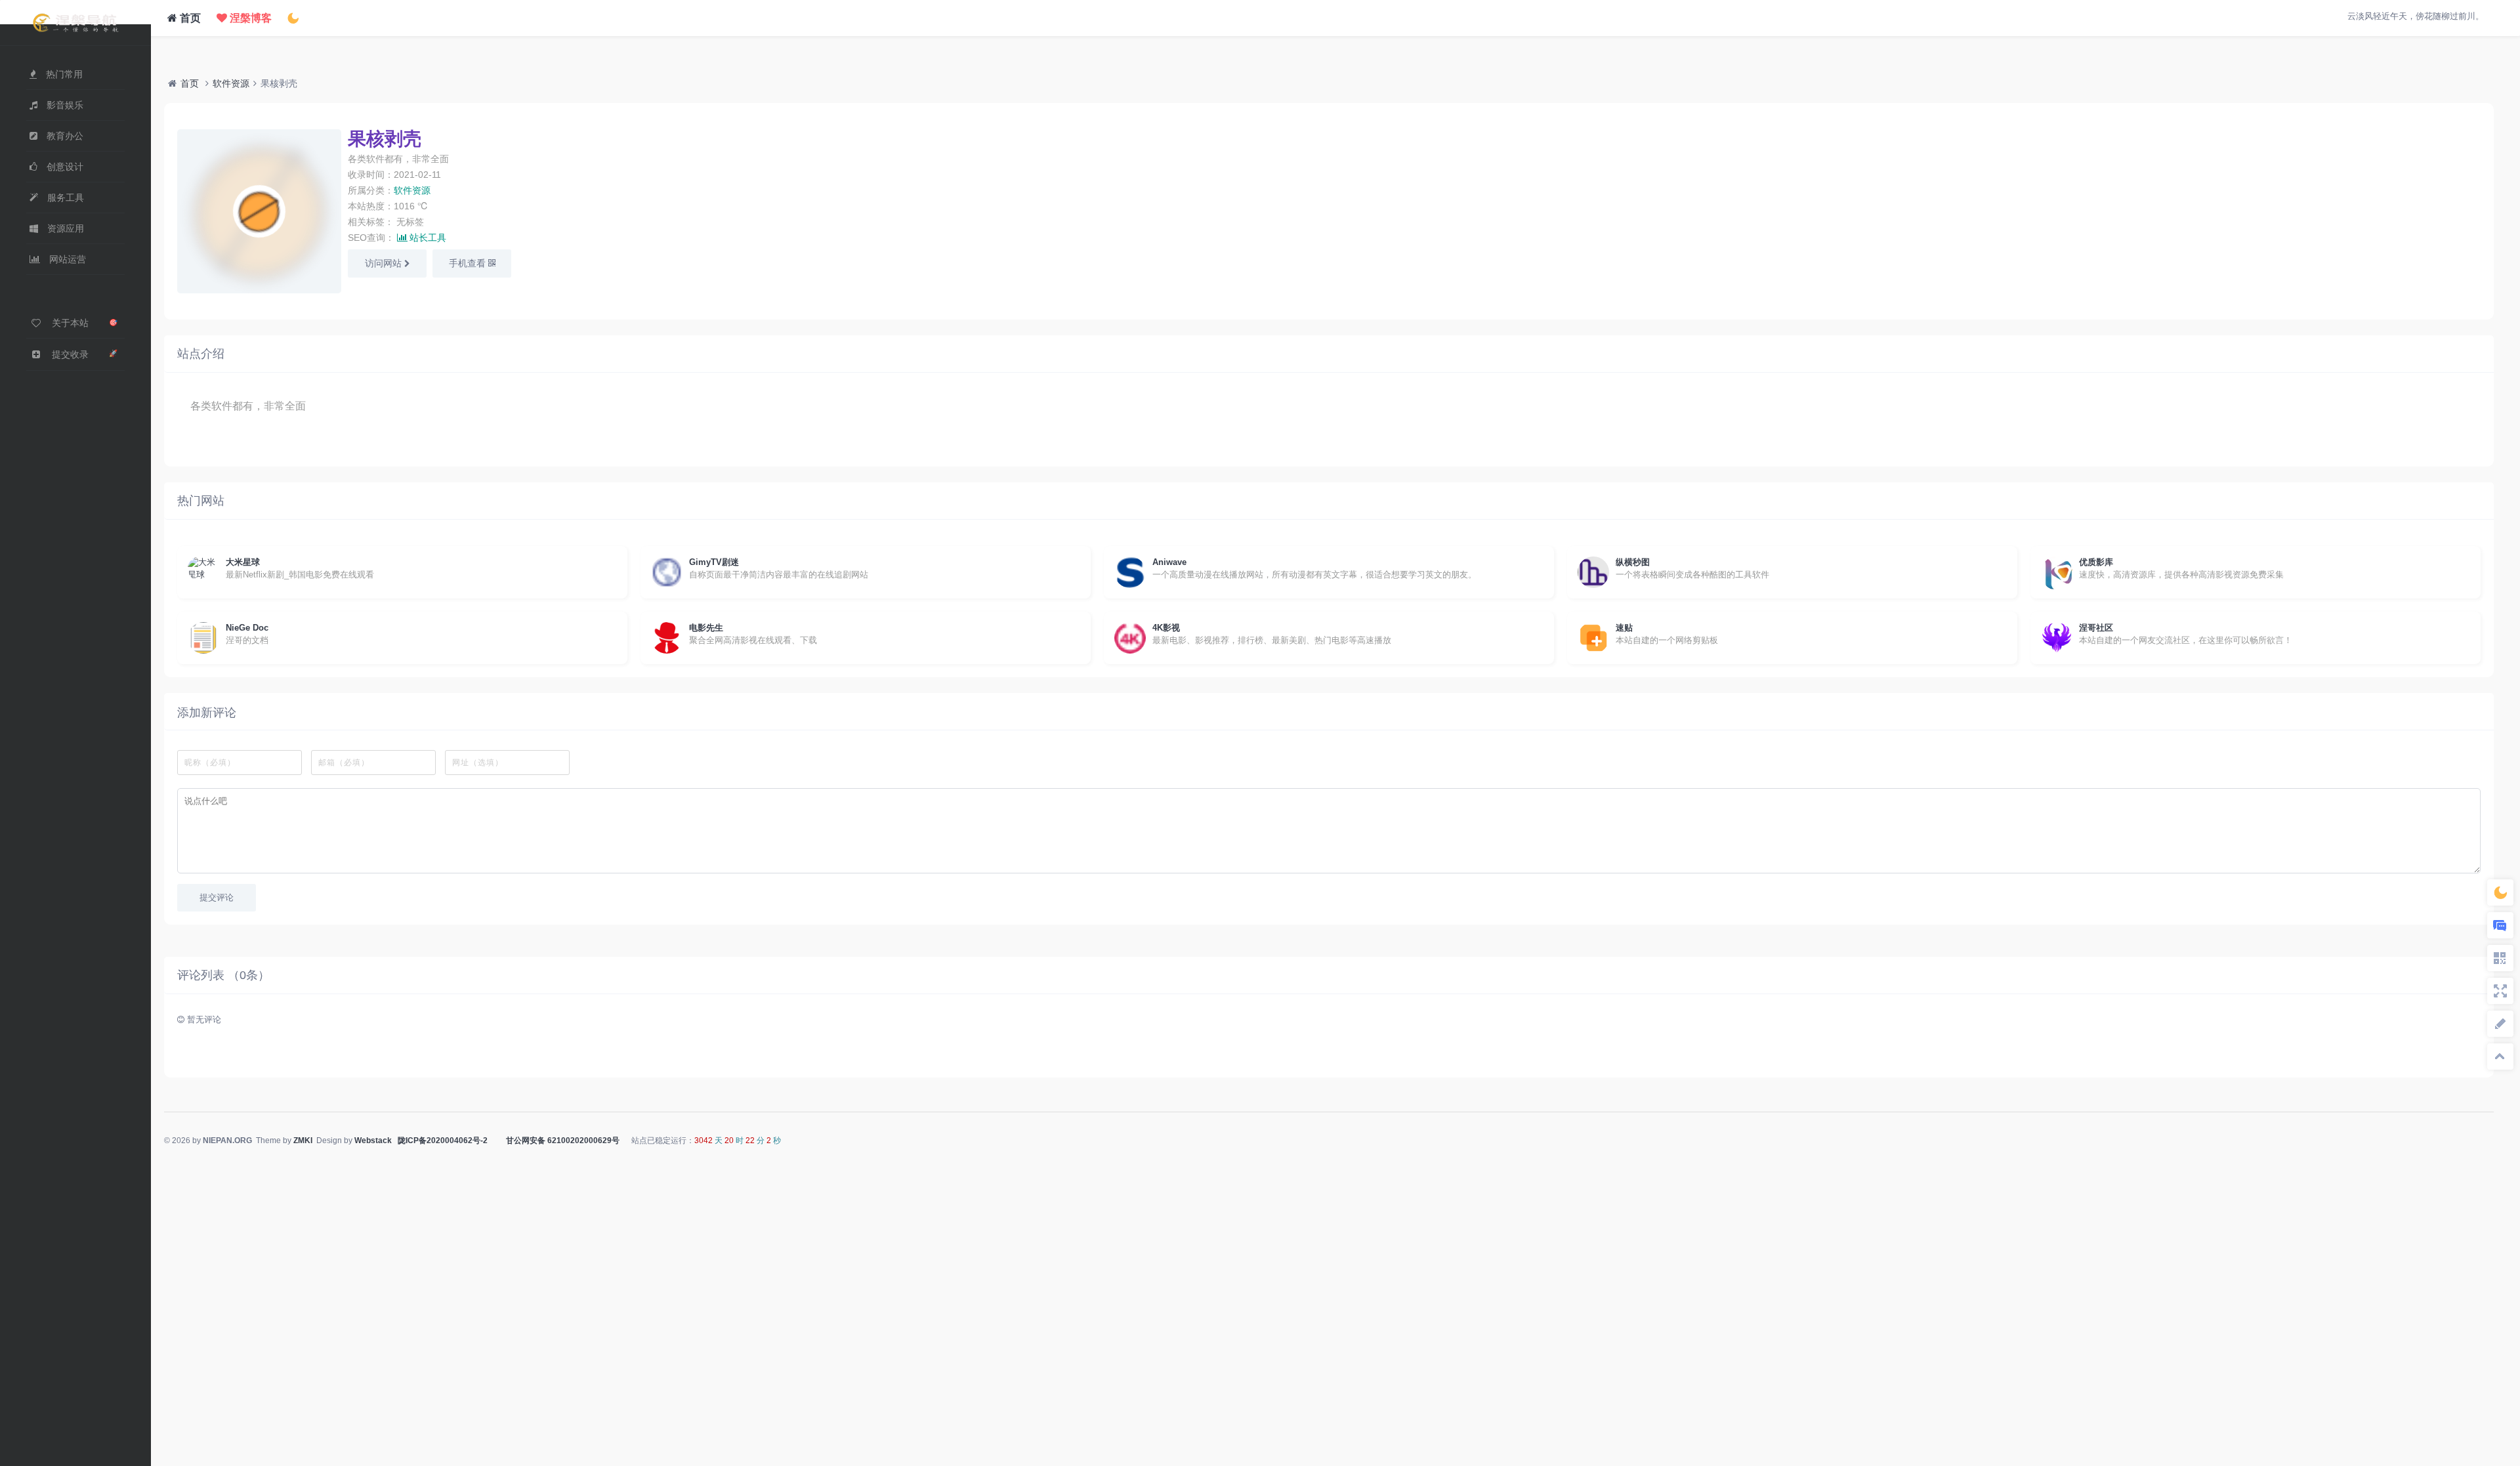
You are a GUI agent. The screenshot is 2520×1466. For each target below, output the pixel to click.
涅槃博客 (249, 18)
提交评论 (217, 897)
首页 (189, 18)
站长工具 (428, 238)
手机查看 (469, 263)
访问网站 (385, 263)
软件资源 (231, 83)
